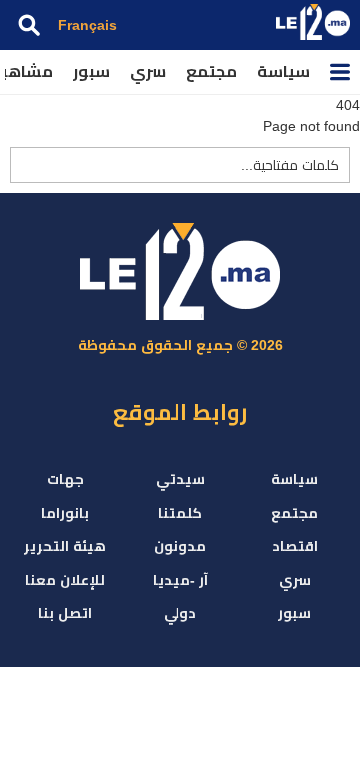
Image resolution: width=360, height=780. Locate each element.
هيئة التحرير (65, 546)
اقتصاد (295, 546)
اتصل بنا (65, 613)
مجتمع (211, 71)
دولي (180, 613)
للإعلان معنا (65, 580)
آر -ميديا (180, 580)
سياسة (283, 71)
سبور (91, 71)
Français (87, 25)
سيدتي (180, 479)
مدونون (180, 546)
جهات (65, 479)
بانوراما (65, 513)
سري (148, 71)
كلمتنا (180, 513)
